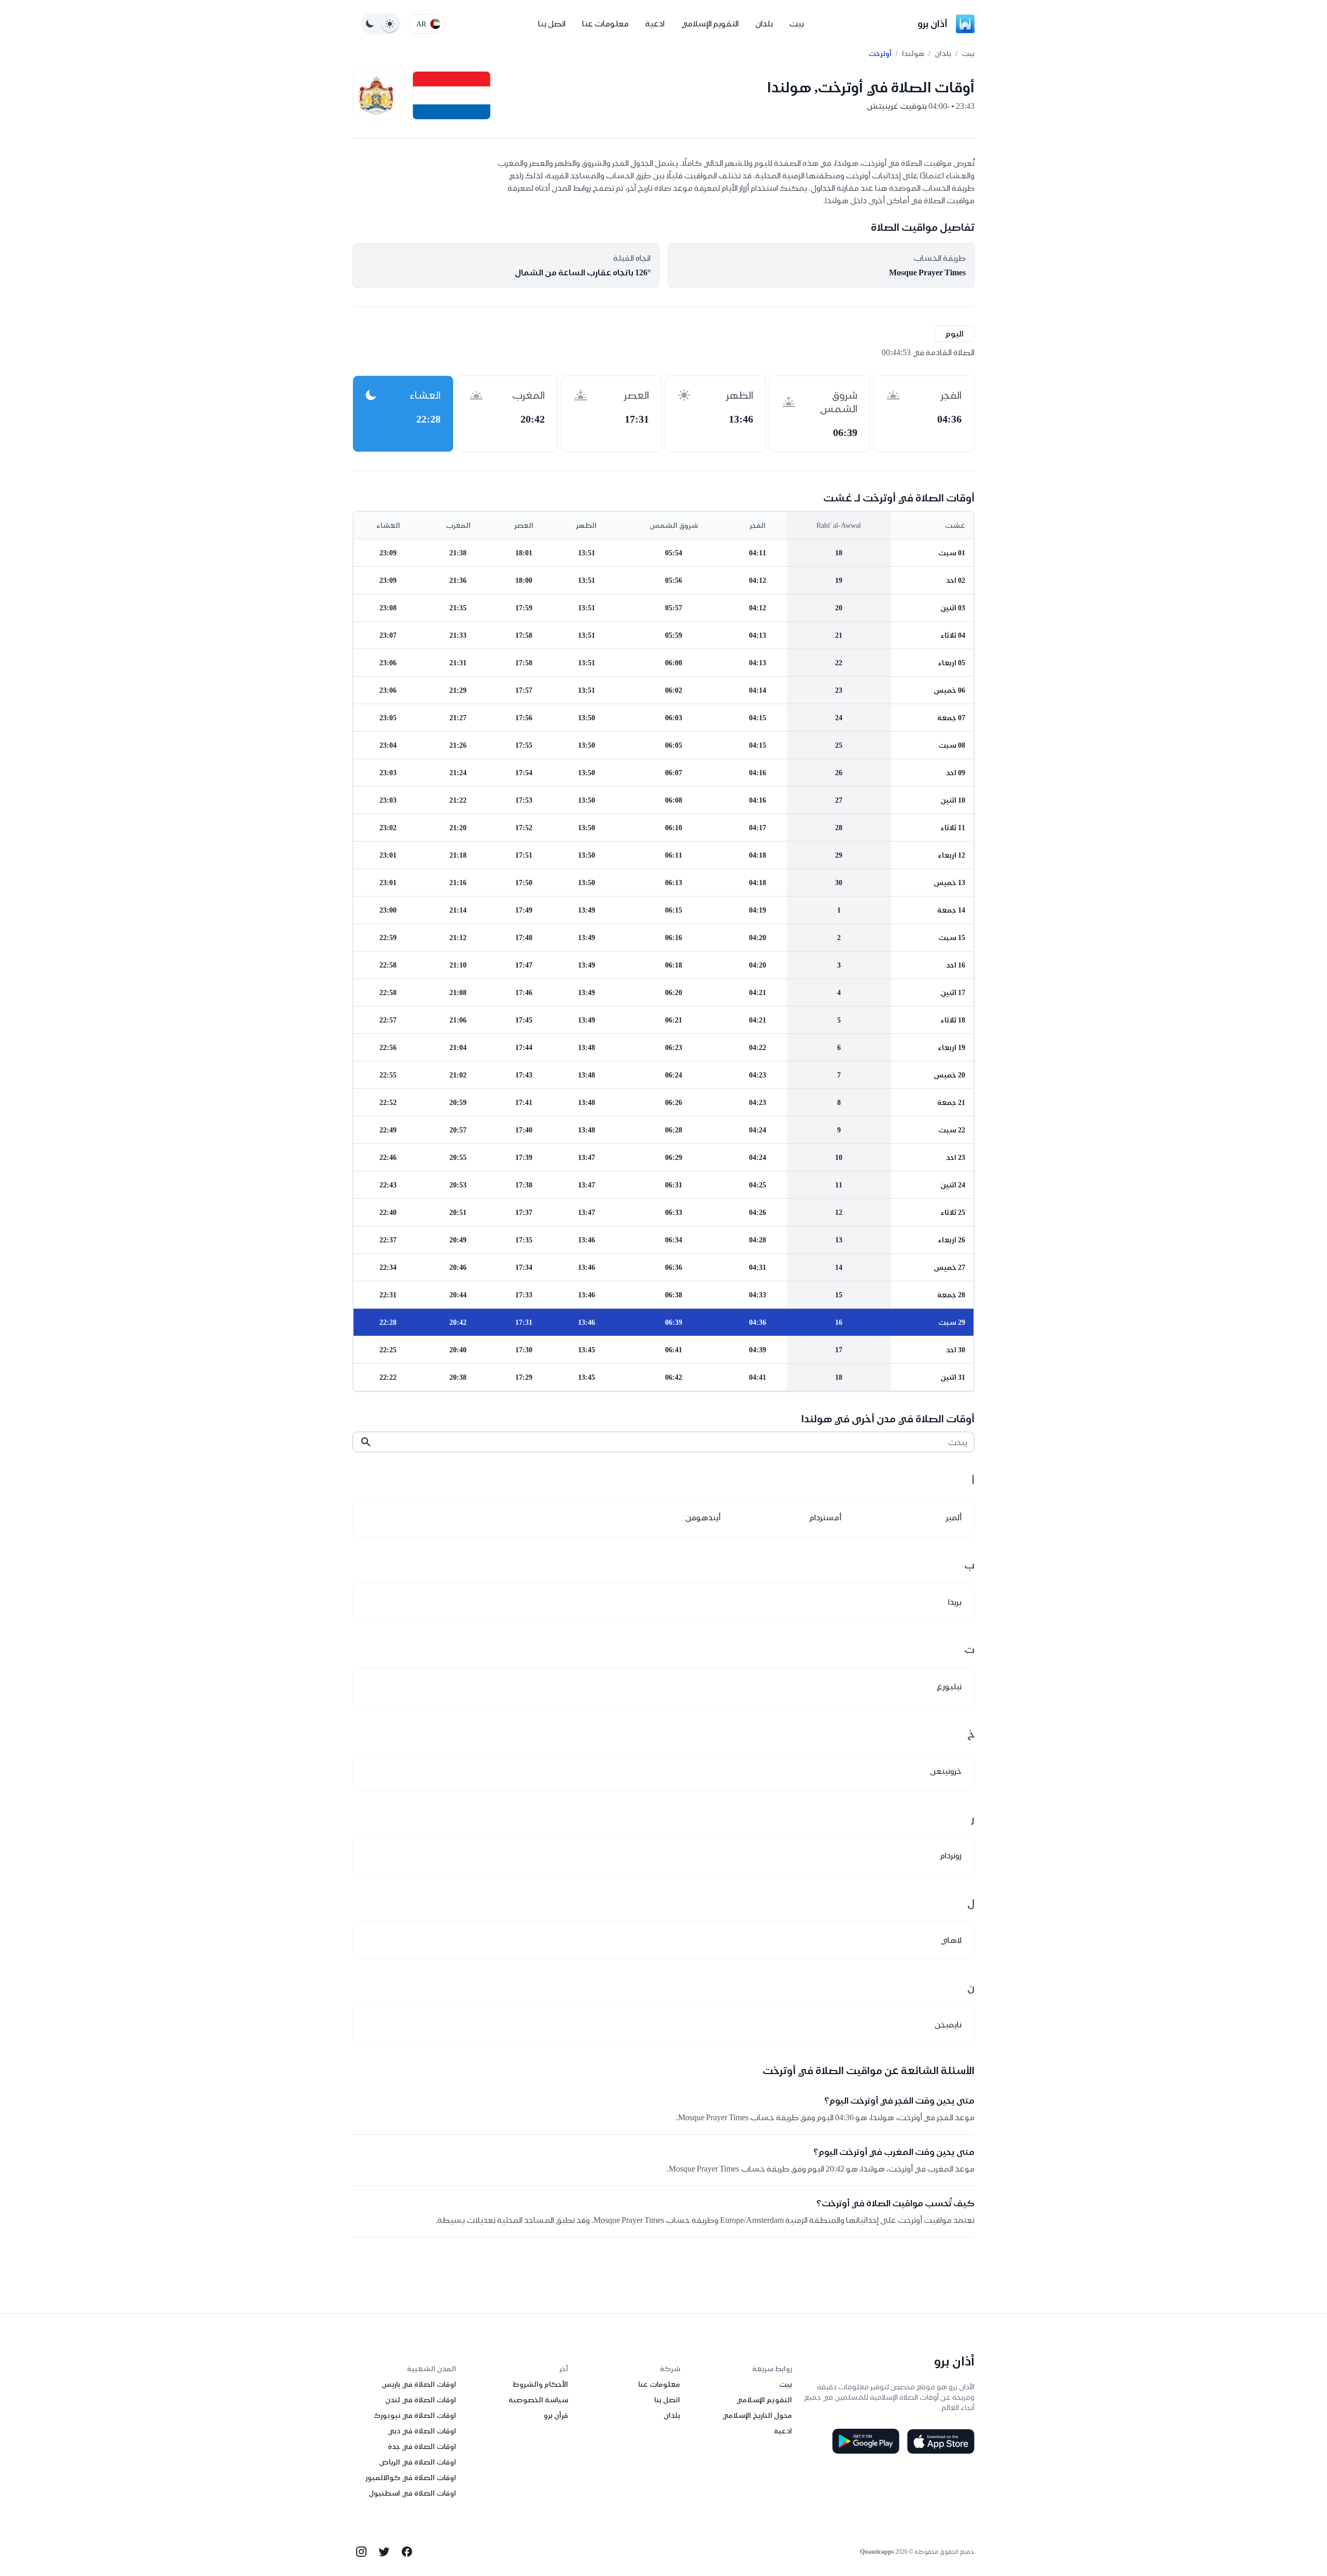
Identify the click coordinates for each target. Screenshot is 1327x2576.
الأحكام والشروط (540, 2384)
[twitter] (384, 2552)
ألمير (954, 1517)
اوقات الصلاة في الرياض (418, 2462)
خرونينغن (946, 1771)
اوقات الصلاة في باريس (419, 2384)
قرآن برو (556, 2415)
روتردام (951, 1856)
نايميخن (948, 2025)
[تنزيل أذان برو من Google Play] (866, 2441)
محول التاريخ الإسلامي (757, 2415)
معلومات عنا (605, 24)
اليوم (955, 334)
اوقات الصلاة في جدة (422, 2446)
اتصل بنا (552, 24)
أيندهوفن (703, 1517)
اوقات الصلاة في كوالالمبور (411, 2477)
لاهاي (951, 1940)
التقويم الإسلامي (710, 24)
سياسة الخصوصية (538, 2400)
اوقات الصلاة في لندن (421, 2400)
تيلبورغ (949, 1686)
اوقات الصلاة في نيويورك (415, 2415)
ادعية (655, 24)
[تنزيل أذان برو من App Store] (941, 2441)
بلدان (764, 24)
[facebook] (407, 2552)
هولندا (913, 53)
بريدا (955, 1602)
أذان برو (933, 24)
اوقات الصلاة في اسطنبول (412, 2493)
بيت (797, 24)
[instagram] (361, 2552)
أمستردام (825, 1517)
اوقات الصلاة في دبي (422, 2431)
